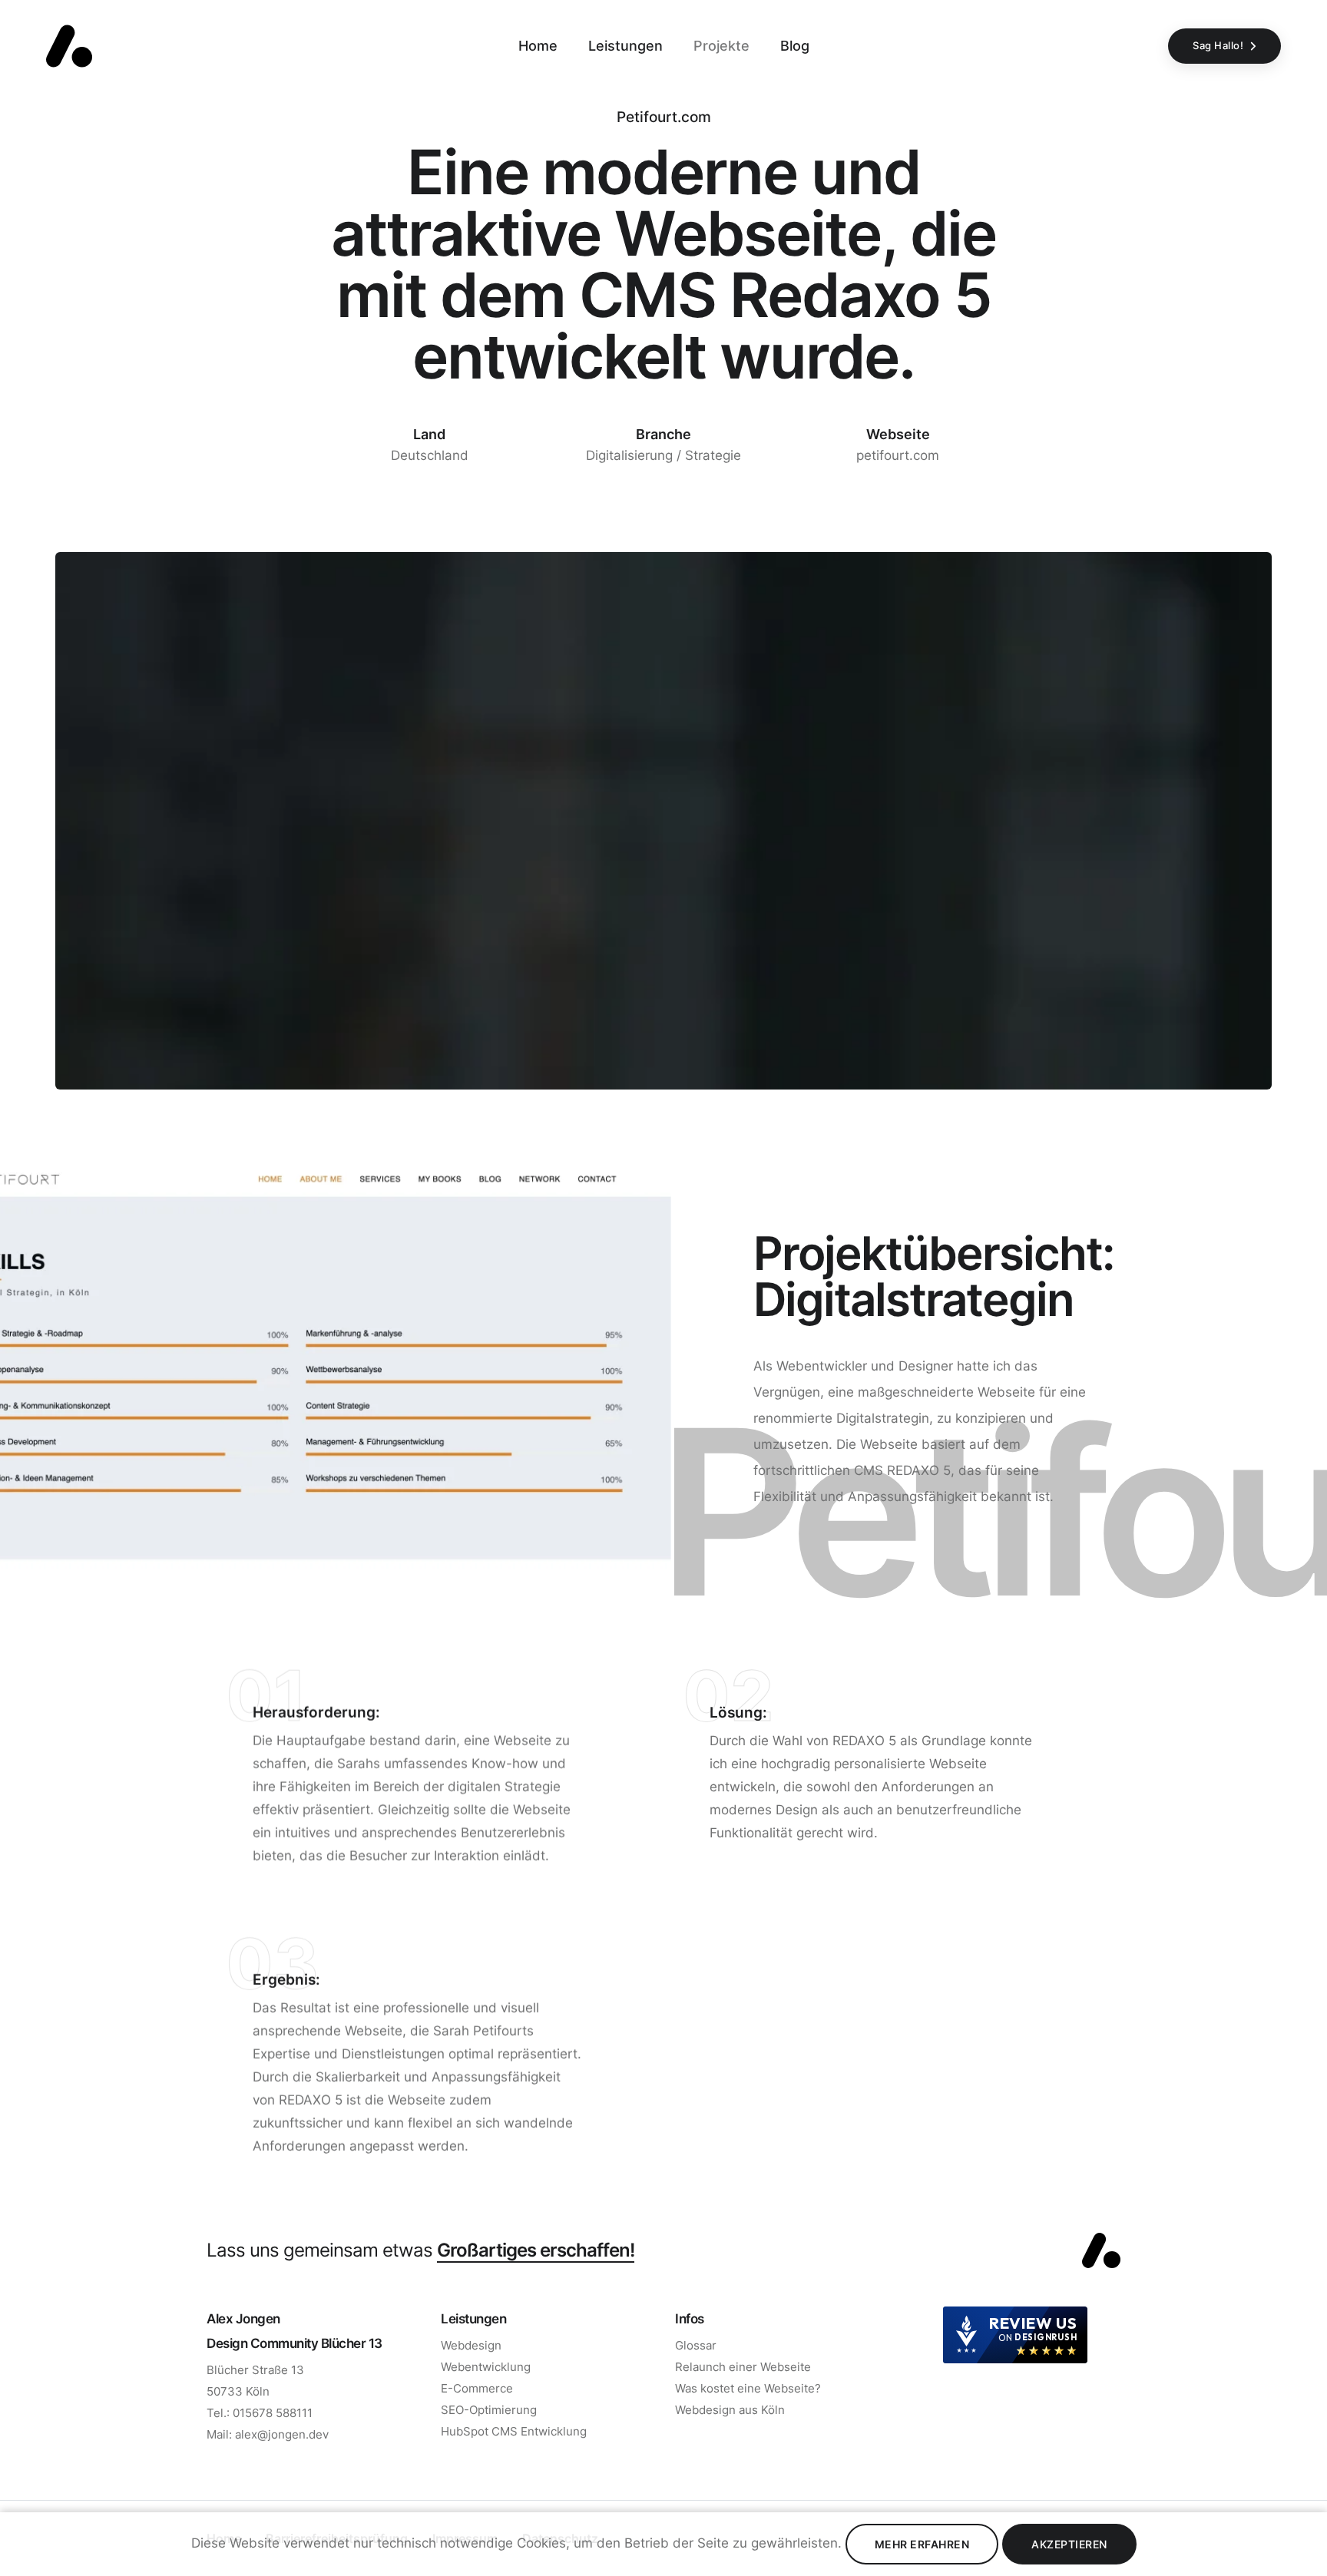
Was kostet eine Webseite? (748, 2388)
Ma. (15, 1287)
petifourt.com (898, 455)
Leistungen (625, 46)
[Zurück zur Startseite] (69, 46)
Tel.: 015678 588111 (260, 2413)
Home (538, 46)
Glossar (696, 2345)
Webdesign (471, 2345)
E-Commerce (477, 2388)
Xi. (15, 1204)
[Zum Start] (1101, 2250)
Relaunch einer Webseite (743, 2367)
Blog (795, 46)
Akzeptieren (1069, 2544)
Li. (15, 1245)
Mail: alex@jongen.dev (268, 2434)
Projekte (721, 46)
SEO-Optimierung (489, 2410)
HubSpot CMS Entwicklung (514, 2431)
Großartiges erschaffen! (536, 2250)
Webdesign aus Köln (730, 2410)
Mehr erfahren (922, 2544)
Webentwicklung (486, 2367)
